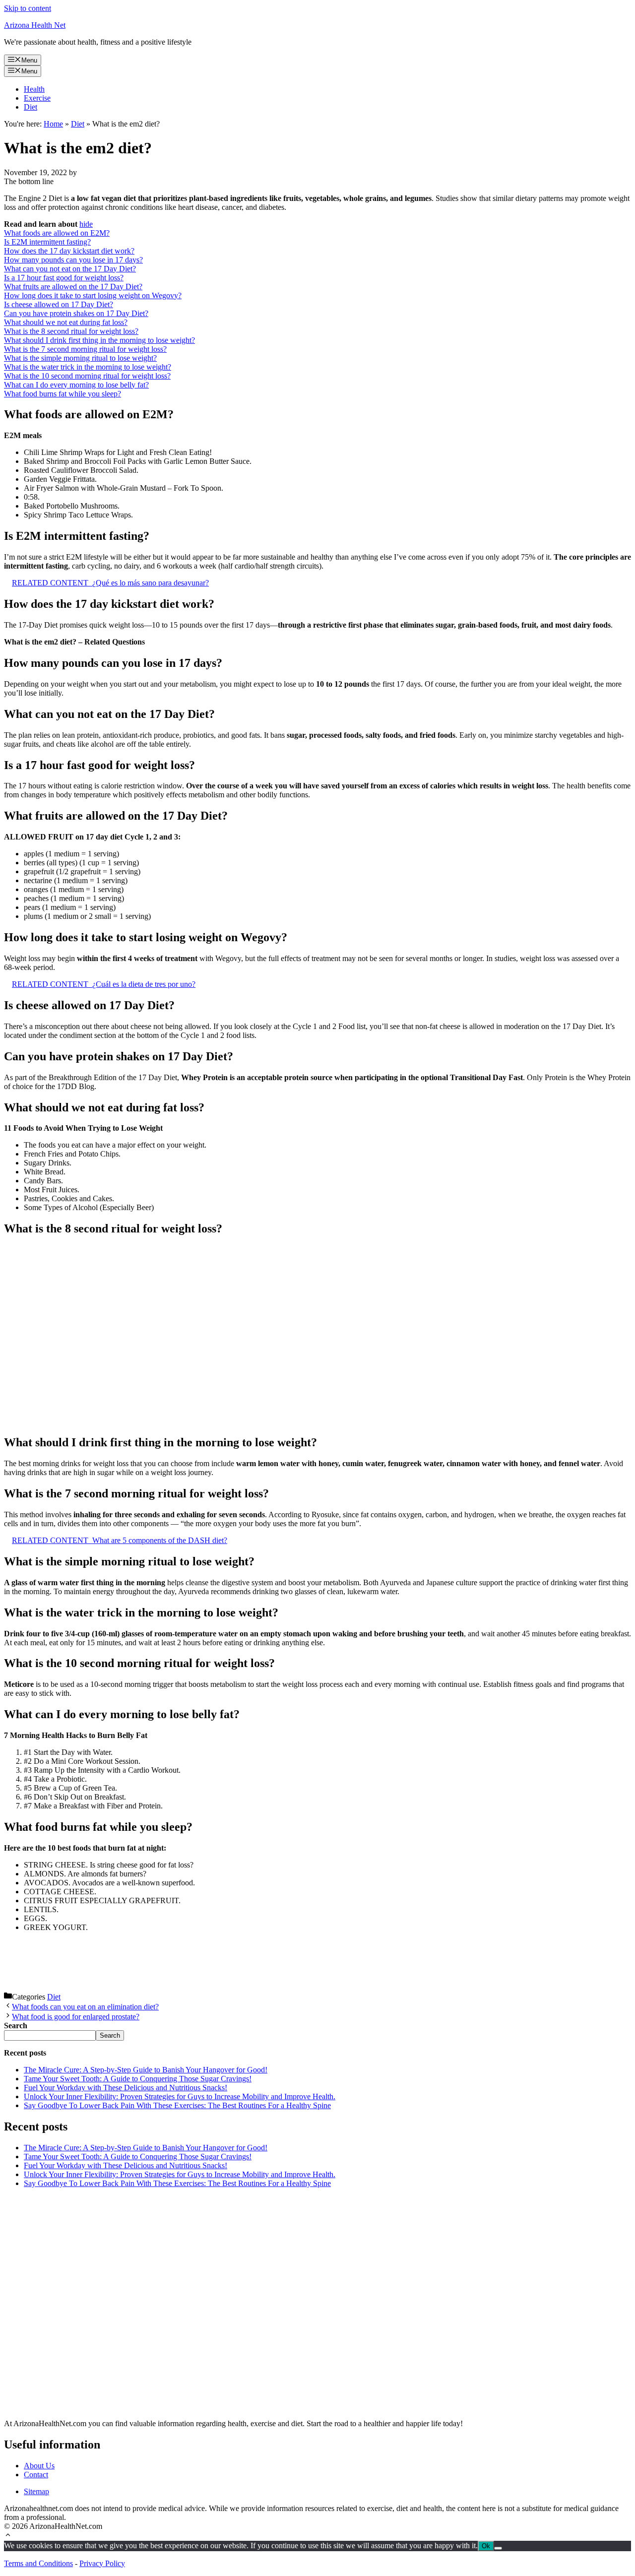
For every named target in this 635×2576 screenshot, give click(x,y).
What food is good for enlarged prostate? (76, 2017)
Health (34, 89)
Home (53, 124)
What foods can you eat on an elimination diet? (85, 2007)
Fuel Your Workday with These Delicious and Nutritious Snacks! (126, 2088)
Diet (31, 107)
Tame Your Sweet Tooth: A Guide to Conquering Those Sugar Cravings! (138, 2079)
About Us (39, 2466)
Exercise (37, 98)
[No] (498, 2548)
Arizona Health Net (35, 25)
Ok (486, 2546)
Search (110, 2035)
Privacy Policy (102, 2563)
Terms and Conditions (38, 2563)
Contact (36, 2475)
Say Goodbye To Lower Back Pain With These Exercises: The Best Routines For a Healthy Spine (177, 2105)
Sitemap (36, 2491)
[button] (8, 2536)
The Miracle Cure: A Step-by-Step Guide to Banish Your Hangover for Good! (146, 2070)
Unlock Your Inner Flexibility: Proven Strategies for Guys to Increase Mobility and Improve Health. (180, 2096)
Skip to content (28, 8)
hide (86, 224)
